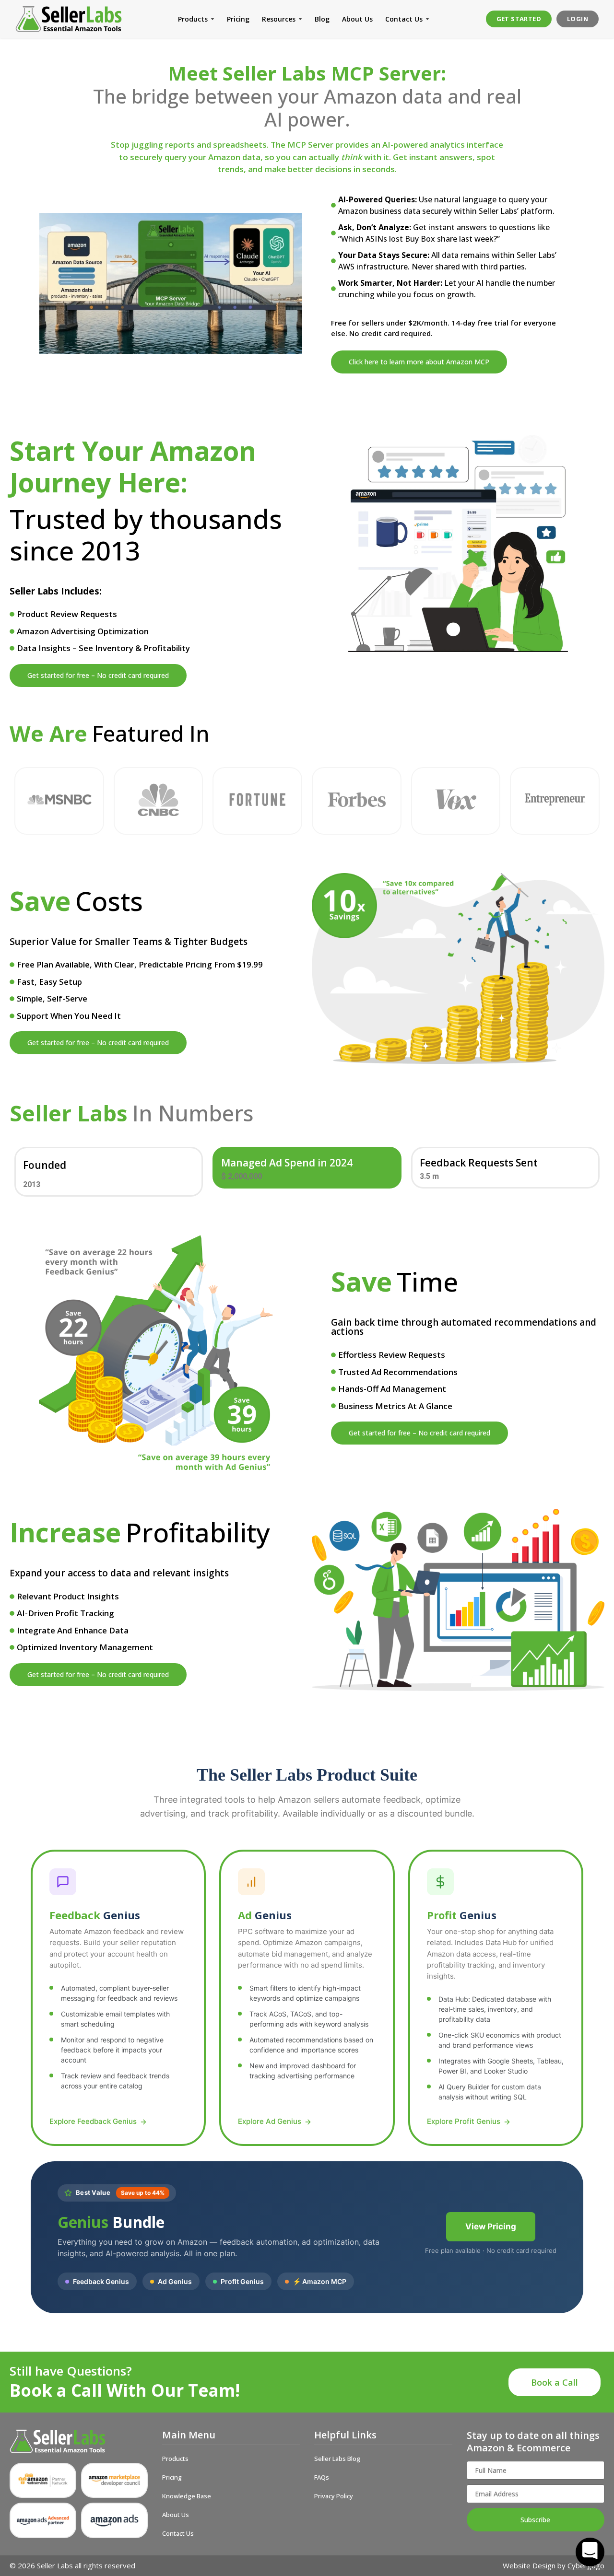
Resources (279, 19)
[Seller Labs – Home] (79, 2441)
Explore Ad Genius (270, 2121)
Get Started (519, 19)
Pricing (238, 19)
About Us (357, 19)
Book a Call (555, 2382)
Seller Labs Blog (337, 2459)
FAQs (322, 2477)
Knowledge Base (187, 2496)
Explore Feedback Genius (93, 2121)
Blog (322, 19)
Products (193, 19)
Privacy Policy (334, 2496)
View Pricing (491, 2226)
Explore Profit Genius (464, 2121)
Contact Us (404, 19)
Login (578, 19)
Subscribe (535, 2520)
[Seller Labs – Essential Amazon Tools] (69, 19)
